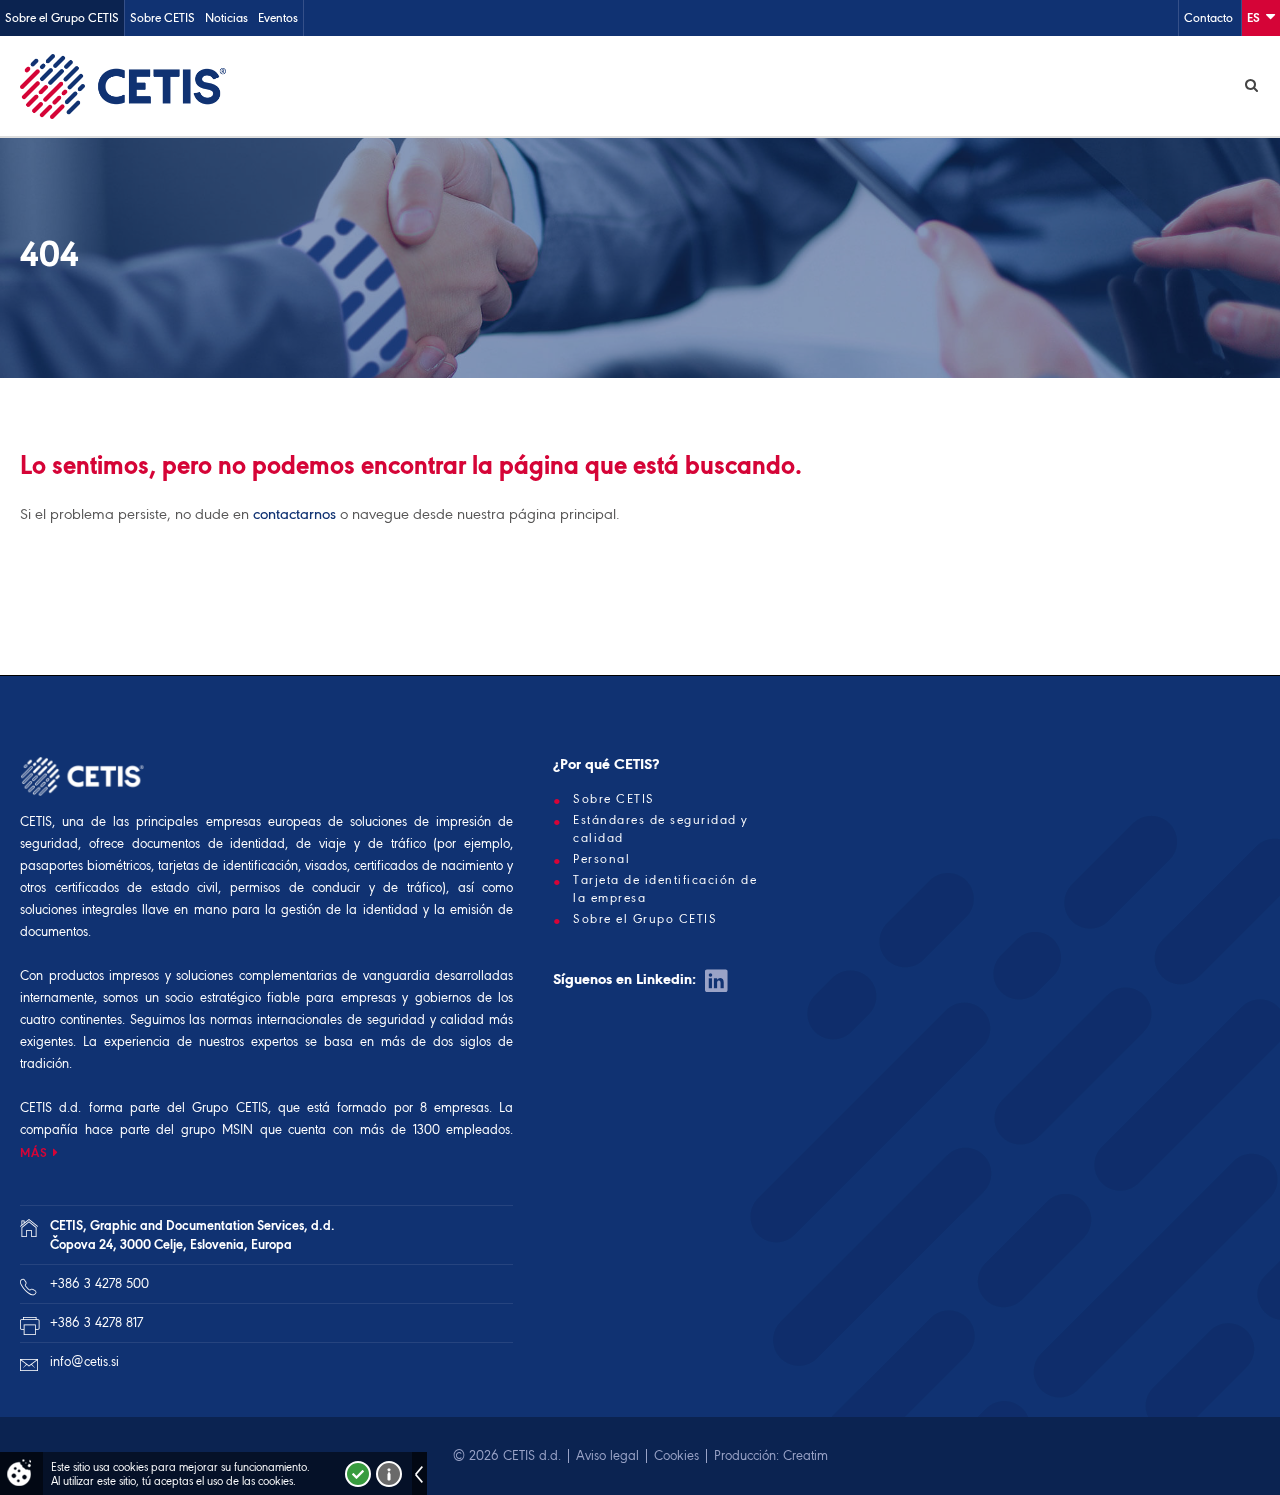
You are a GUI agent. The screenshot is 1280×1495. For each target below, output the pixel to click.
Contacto (1208, 17)
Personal (601, 859)
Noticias (226, 17)
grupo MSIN (220, 1129)
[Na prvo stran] (123, 86)
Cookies (676, 1455)
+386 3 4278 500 (99, 1283)
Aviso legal (607, 1455)
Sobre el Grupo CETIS (62, 17)
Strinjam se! (358, 1474)
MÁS (34, 1152)
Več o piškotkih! (389, 1474)
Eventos (278, 17)
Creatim (805, 1455)
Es (1255, 17)
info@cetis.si (84, 1361)
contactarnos (294, 514)
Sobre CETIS (162, 17)
